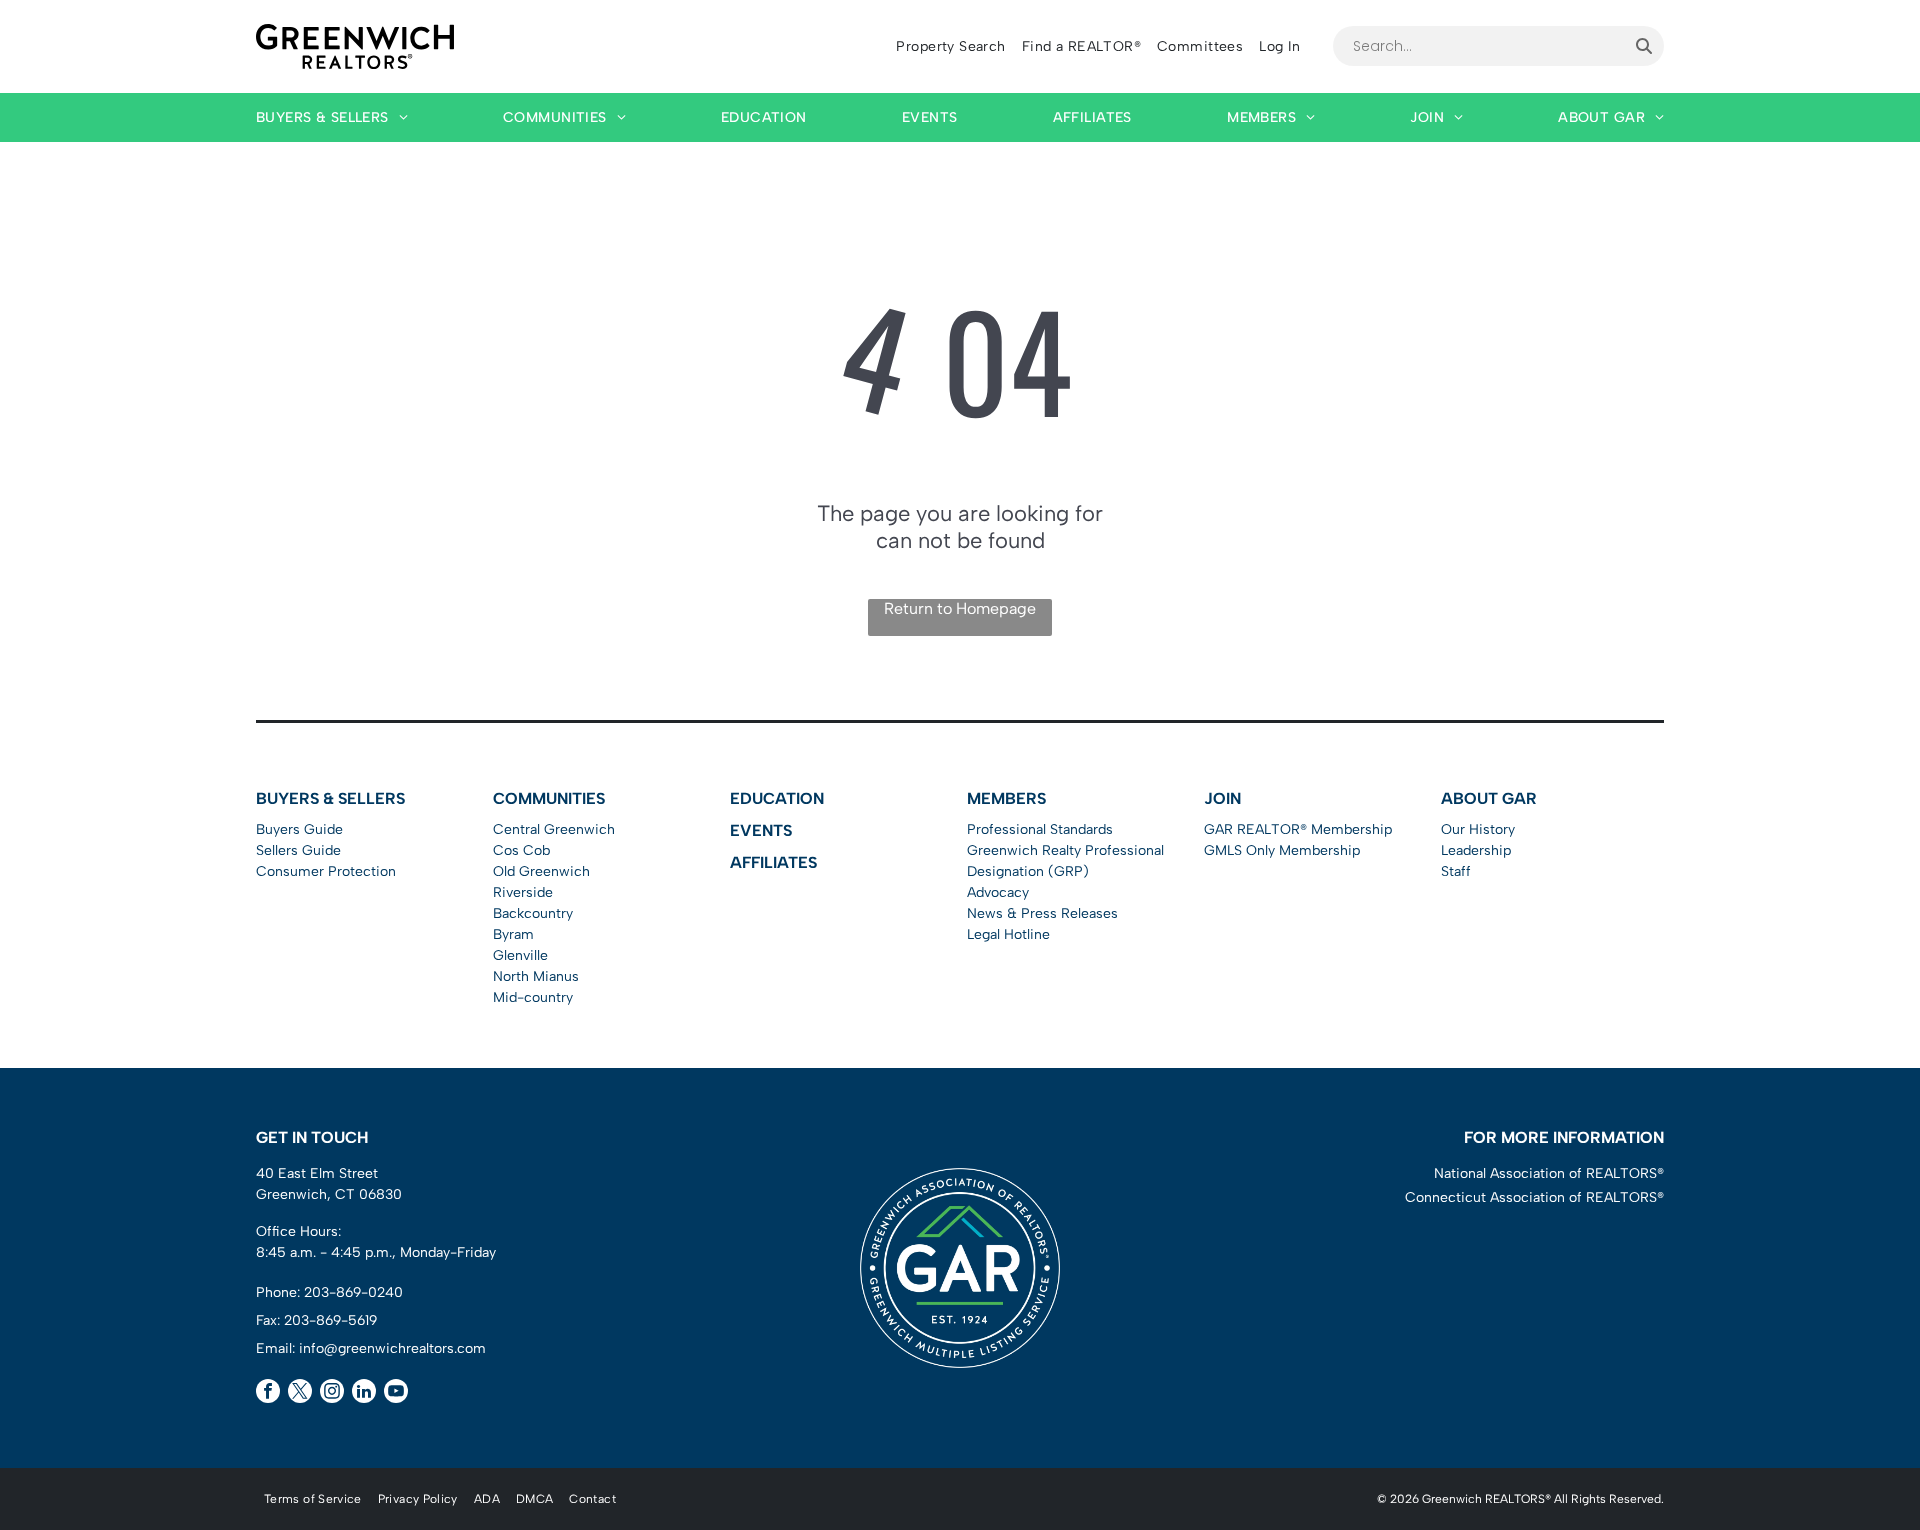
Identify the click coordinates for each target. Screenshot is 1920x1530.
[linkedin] (364, 1393)
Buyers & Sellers (330, 798)
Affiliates (773, 862)
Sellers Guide (298, 850)
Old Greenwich (541, 871)
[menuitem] (950, 46)
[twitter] (300, 1393)
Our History (1478, 829)
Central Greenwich (554, 829)
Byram (513, 934)
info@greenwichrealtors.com (392, 1348)
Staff (1456, 871)
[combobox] (1478, 46)
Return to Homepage (960, 608)
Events (761, 830)
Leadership (1476, 850)
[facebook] (268, 1393)
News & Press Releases (1042, 913)
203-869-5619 (330, 1320)
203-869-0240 (353, 1292)
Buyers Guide (299, 829)
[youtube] (396, 1393)
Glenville (520, 955)
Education (777, 798)
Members (1006, 798)
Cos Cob (521, 850)
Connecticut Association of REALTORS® (1534, 1197)
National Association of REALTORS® (1549, 1173)
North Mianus (536, 976)
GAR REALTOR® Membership (1298, 829)
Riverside (523, 892)
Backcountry (533, 913)
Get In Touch (312, 1137)
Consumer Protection (326, 871)
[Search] (1644, 46)
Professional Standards (1040, 829)
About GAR (1489, 798)
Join (1222, 798)
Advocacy (998, 892)
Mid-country (533, 997)
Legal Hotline (1008, 934)
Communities (549, 798)
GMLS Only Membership (1282, 850)
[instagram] (332, 1393)
